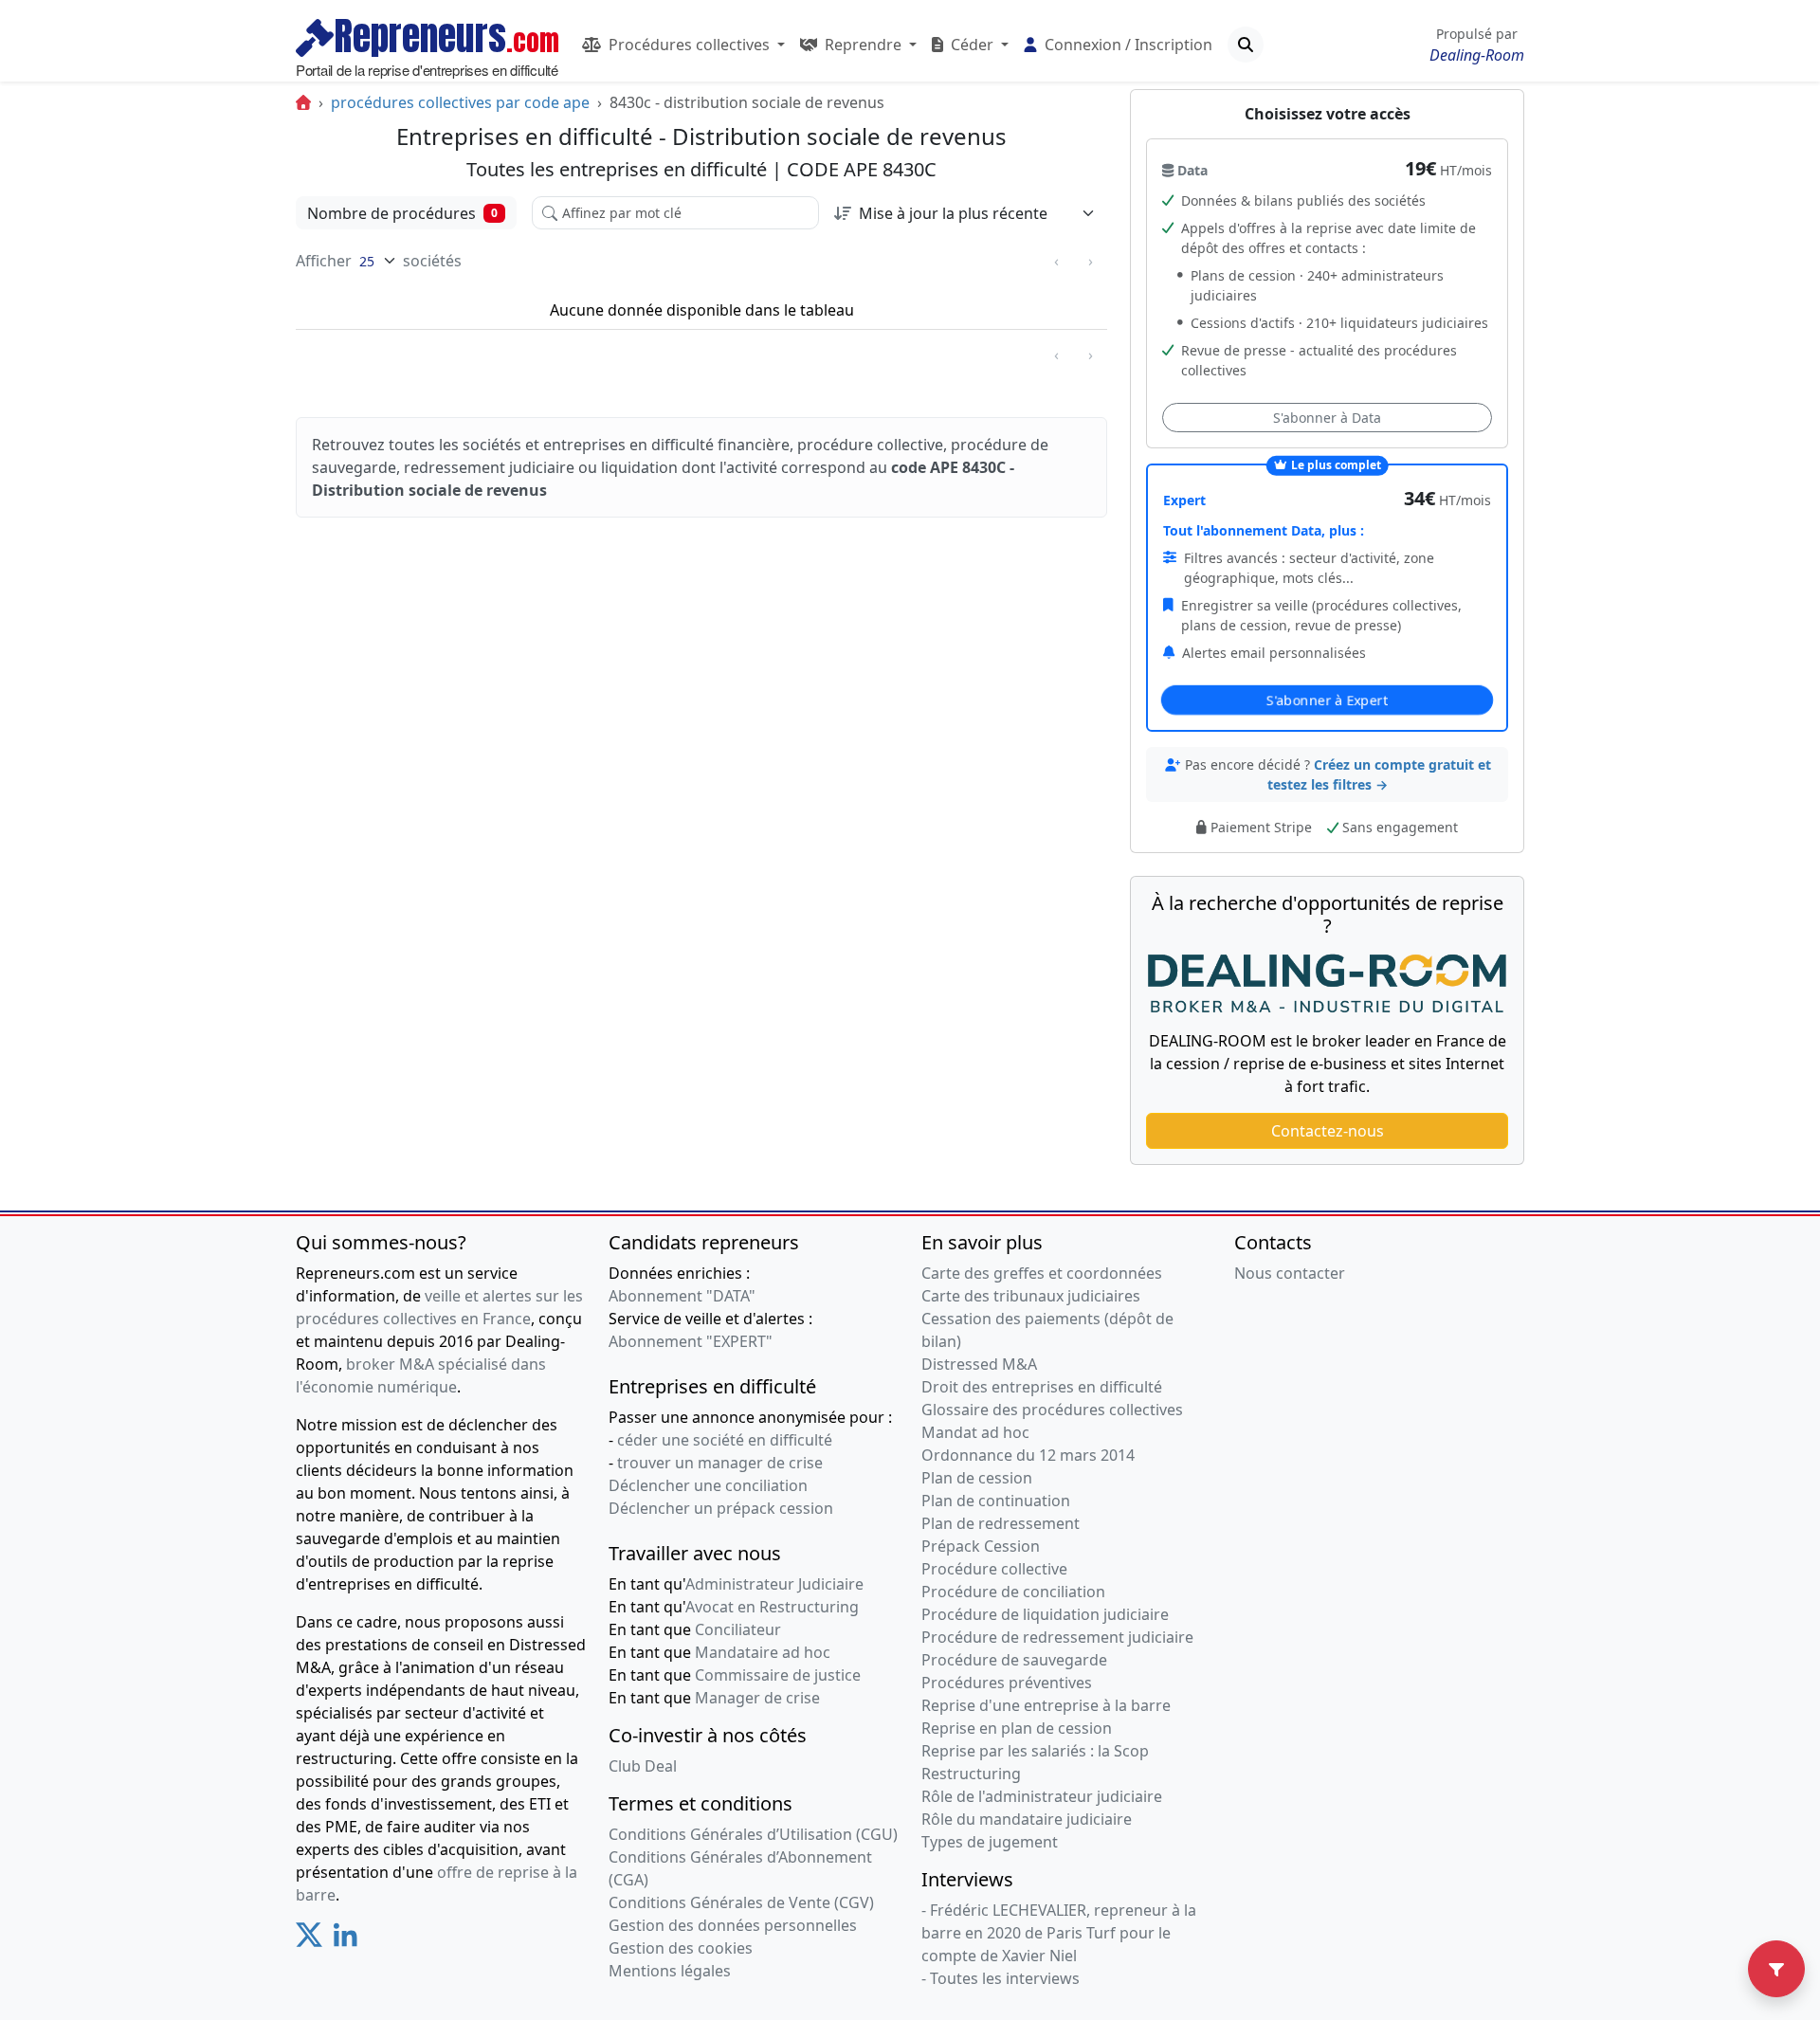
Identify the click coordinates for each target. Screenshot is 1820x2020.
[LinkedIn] (346, 1942)
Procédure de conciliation (1013, 1592)
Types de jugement (990, 1842)
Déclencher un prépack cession (721, 1508)
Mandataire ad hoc (763, 1652)
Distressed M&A (979, 1364)
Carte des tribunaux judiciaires (1031, 1296)
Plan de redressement (1001, 1523)
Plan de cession (977, 1478)
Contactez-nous (1328, 1131)
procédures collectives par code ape (460, 102)
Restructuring (971, 1774)
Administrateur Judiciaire (774, 1584)
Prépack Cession (981, 1546)
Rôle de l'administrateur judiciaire (1042, 1796)
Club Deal (643, 1766)
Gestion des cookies (681, 1948)
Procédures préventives (1007, 1683)
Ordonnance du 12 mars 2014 (1028, 1455)
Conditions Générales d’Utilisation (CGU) (753, 1834)
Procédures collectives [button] (689, 45)
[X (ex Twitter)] (309, 1942)
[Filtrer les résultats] (1776, 1969)
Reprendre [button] (863, 45)
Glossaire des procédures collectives (1052, 1410)
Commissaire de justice (778, 1675)
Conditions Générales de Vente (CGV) (741, 1902)
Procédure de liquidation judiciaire (1045, 1614)
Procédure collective (994, 1569)
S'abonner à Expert (1327, 700)
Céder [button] (972, 45)
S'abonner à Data (1327, 418)
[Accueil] (303, 102)
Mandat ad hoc (975, 1432)
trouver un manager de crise (720, 1463)
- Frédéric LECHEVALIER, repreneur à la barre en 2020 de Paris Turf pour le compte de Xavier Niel (1059, 1933)
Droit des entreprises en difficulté (1042, 1387)
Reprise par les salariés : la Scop (1035, 1751)
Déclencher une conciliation (708, 1485)
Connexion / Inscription (1127, 45)
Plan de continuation (996, 1501)
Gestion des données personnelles (733, 1925)
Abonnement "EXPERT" (691, 1341)
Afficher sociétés (379, 261)
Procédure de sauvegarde (1014, 1660)
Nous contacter (1290, 1273)
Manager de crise (757, 1698)
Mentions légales (670, 1971)
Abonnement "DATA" (682, 1296)
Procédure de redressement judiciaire (1057, 1637)
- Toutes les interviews (1001, 1978)
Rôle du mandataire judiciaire (1027, 1819)
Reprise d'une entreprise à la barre (1046, 1705)
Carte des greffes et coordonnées (1042, 1273)
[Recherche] (1246, 45)
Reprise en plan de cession (1017, 1728)
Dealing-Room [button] (1477, 55)
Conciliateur (738, 1629)
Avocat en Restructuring (772, 1607)
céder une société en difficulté (725, 1440)
